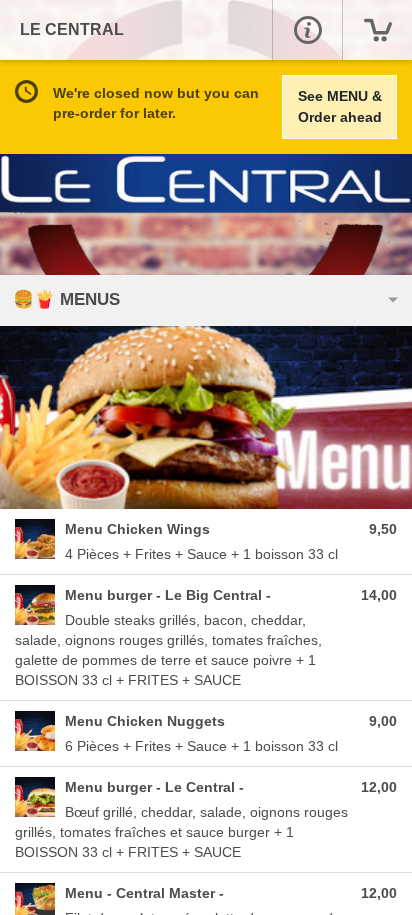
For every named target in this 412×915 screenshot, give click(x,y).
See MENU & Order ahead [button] (340, 106)
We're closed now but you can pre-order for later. (156, 103)
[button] (307, 30)
